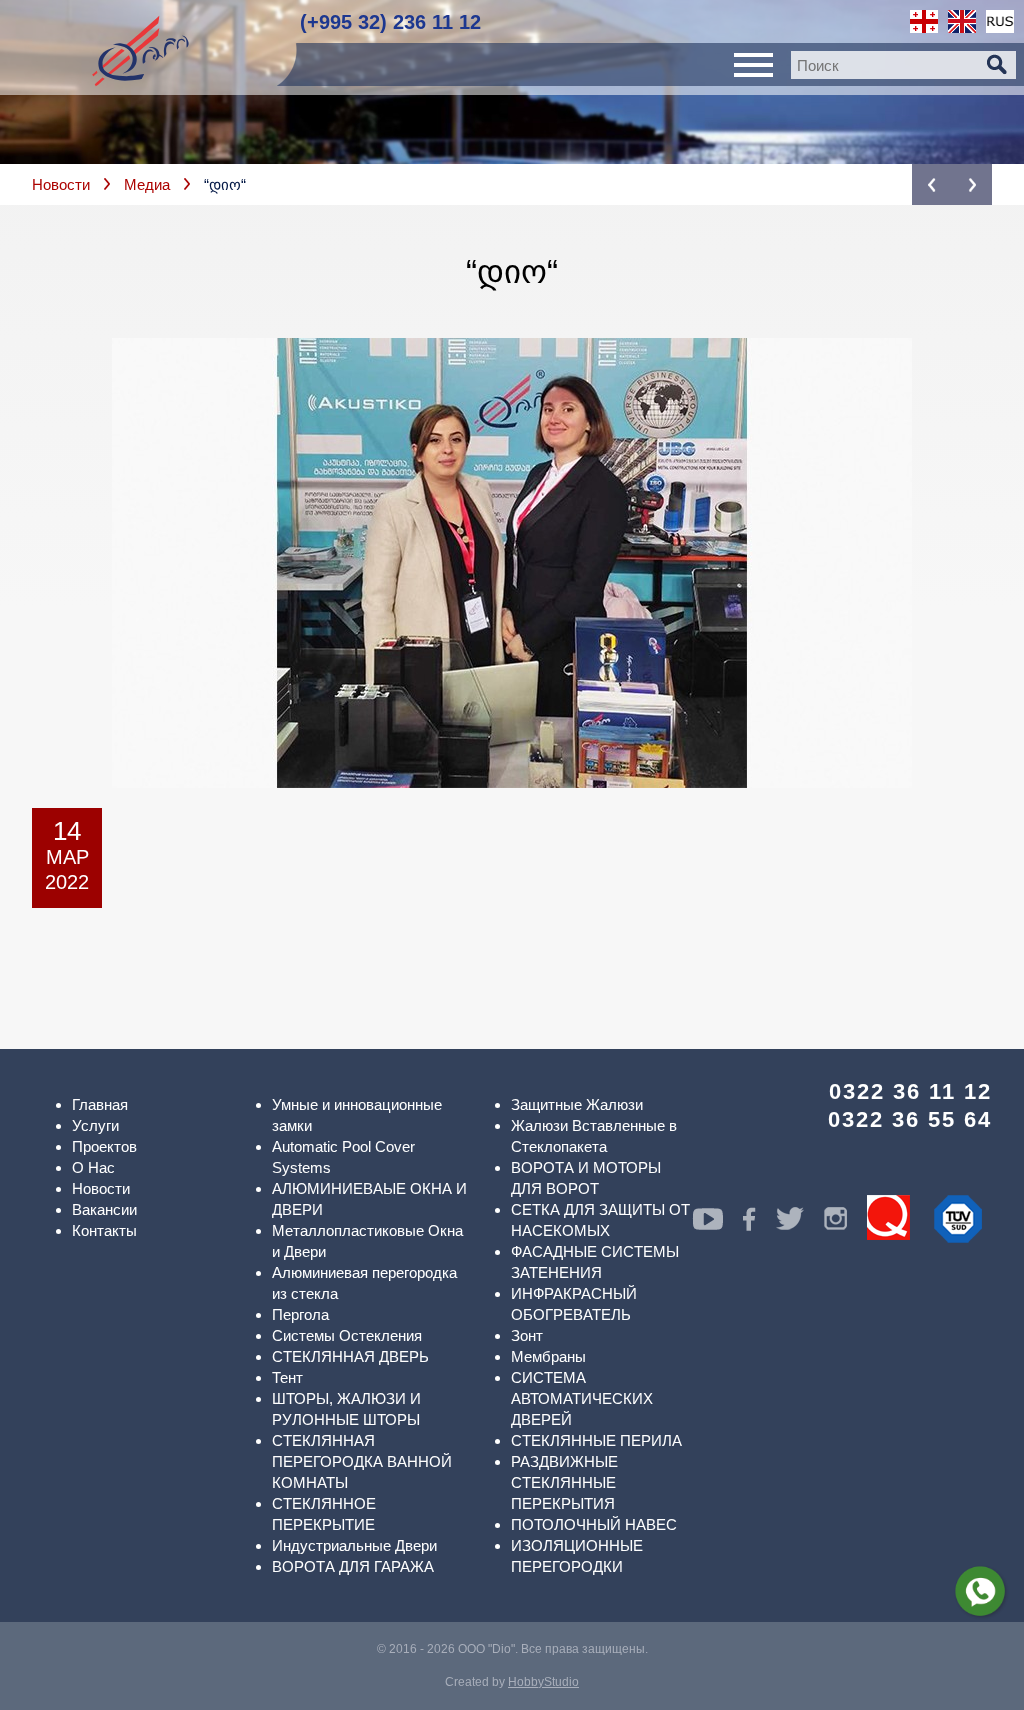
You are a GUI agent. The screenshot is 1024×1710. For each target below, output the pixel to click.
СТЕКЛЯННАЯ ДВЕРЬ (350, 1356)
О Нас (93, 1167)
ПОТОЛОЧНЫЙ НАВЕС (594, 1524)
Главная (100, 1104)
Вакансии (104, 1209)
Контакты (104, 1230)
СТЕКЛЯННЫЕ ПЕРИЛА (596, 1440)
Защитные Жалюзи (577, 1104)
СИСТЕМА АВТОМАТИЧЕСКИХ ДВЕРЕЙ (582, 1398)
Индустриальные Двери (354, 1545)
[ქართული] (924, 21)
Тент (287, 1377)
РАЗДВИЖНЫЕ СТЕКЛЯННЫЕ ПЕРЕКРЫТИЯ (564, 1482)
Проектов (104, 1146)
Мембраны (548, 1356)
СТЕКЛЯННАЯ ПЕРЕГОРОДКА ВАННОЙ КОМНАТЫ (362, 1461)
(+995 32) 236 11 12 (390, 22)
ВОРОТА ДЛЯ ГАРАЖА (353, 1566)
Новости (61, 184)
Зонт (527, 1335)
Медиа (147, 184)
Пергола (300, 1314)
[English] (962, 21)
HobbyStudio (543, 1682)
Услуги (95, 1125)
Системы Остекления (347, 1335)
